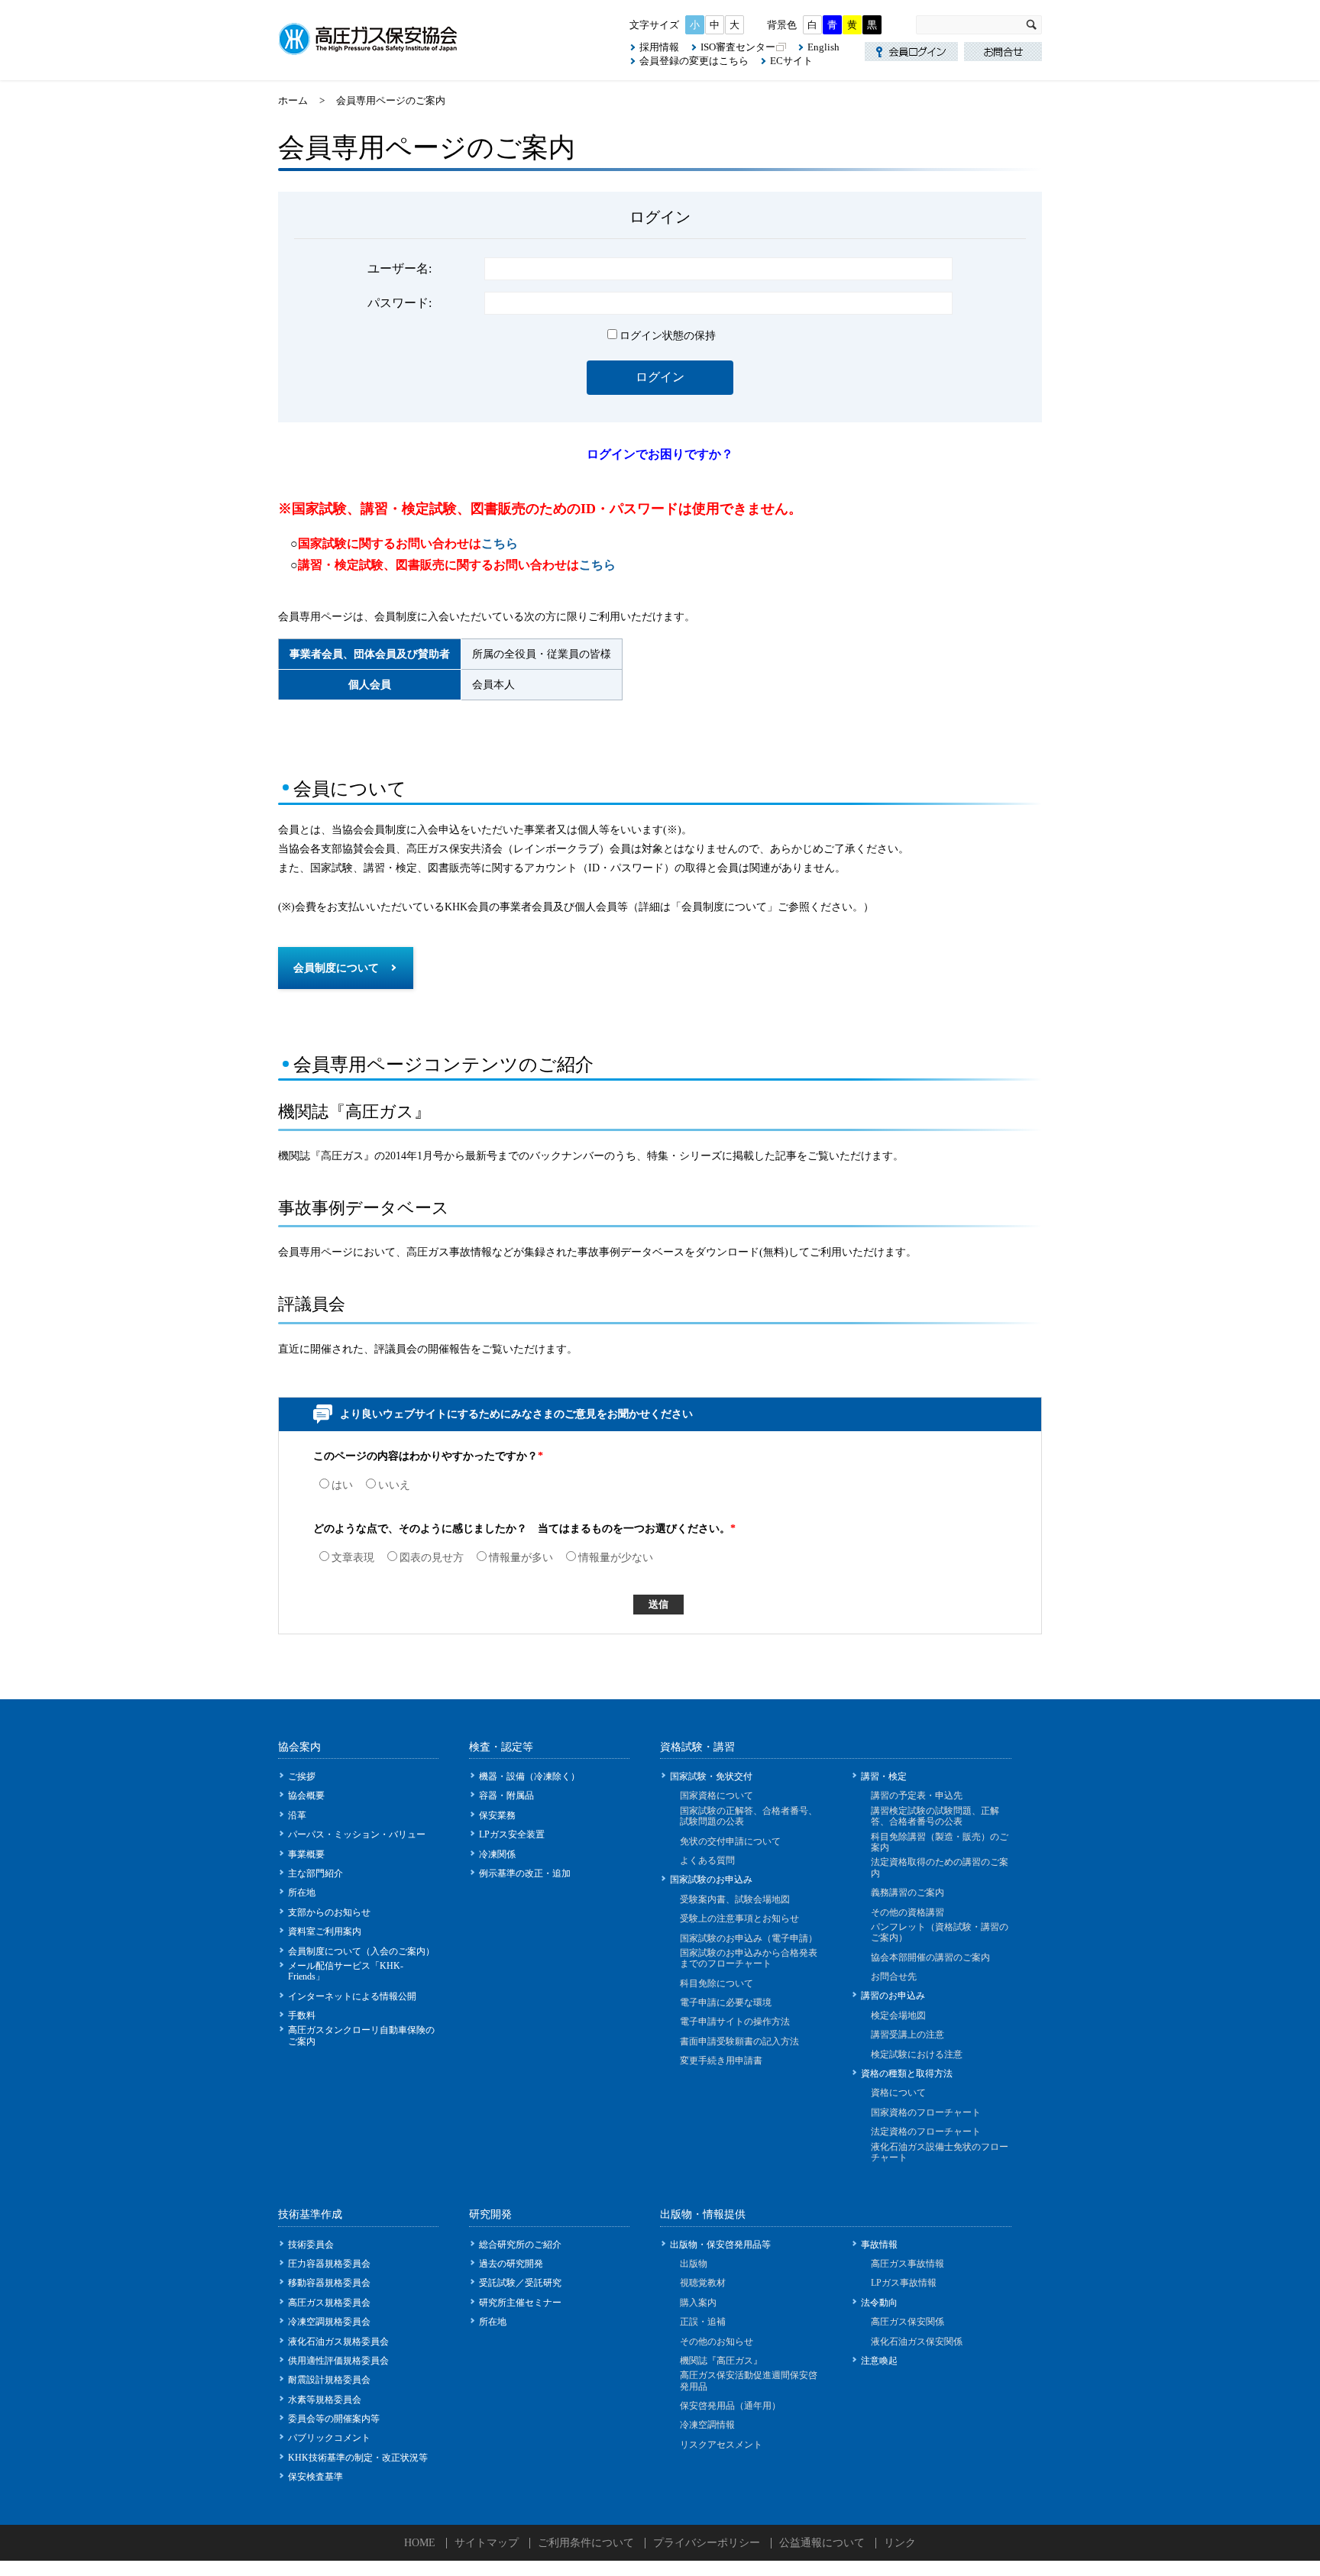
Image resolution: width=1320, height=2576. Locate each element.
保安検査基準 (315, 2477)
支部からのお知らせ (329, 1912)
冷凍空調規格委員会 (329, 2322)
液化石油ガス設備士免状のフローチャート (940, 2152)
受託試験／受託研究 (520, 2283)
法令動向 (879, 2303)
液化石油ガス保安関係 (917, 2342)
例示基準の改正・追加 (525, 1873)
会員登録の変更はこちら (694, 61)
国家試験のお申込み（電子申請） (749, 1938)
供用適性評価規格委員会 (338, 2361)
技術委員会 (311, 2245)
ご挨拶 (302, 1776)
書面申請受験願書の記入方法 (739, 2041)
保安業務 (497, 1815)
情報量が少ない (616, 1558)
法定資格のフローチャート (926, 2132)
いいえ (394, 1485)
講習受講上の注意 (907, 2035)
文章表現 (353, 1558)
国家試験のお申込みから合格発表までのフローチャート (749, 1958)
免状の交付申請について (730, 1841)
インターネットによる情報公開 (352, 1996)
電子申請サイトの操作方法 (735, 2022)
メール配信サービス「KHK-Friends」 (346, 1971)
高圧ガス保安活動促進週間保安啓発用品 (749, 2380)
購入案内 (698, 2303)
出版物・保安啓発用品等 (720, 2245)
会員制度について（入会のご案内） (361, 1951)
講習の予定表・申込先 (917, 1795)
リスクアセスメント (721, 2445)
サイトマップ (487, 2543)
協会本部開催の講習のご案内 (930, 1957)
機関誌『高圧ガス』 (721, 2361)
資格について (898, 2093)
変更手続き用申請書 (721, 2060)
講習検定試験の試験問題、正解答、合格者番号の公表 (935, 1816)
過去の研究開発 (511, 2264)
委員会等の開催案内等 (334, 2419)
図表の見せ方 (432, 1558)
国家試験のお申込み (711, 1879)
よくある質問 (707, 1860)
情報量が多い (521, 1558)
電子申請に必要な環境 (726, 2002)
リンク (900, 2543)
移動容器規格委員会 (329, 2283)
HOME (420, 2543)
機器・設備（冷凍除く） (529, 1776)
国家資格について (717, 1795)
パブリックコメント (329, 2438)
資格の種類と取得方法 (907, 2073)
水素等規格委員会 (325, 2400)
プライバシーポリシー (707, 2543)
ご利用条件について (586, 2543)
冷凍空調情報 (707, 2425)
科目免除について (717, 1983)
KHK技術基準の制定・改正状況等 (358, 2458)
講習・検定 (884, 1776)
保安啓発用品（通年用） (730, 2406)
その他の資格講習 (907, 1912)
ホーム (293, 100)
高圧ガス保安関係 (907, 2322)
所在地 (302, 1892)
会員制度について (336, 968)
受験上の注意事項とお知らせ (739, 1918)
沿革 (297, 1815)
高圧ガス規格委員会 (329, 2303)
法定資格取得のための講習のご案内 (940, 1867)
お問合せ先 (894, 1976)
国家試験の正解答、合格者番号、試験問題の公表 (749, 1816)
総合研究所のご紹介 (520, 2245)
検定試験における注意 (917, 2054)
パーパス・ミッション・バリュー (357, 1834)
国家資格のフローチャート (926, 2112)
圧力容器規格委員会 (329, 2264)
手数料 (302, 2015)
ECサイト (791, 61)
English (823, 47)
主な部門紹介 (315, 1873)
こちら (500, 543)
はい (342, 1485)
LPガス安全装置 (512, 1834)
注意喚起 (879, 2361)
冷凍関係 (497, 1854)
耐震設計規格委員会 (329, 2380)
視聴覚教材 (703, 2283)
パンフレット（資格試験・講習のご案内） (940, 1932)
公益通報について (822, 2543)
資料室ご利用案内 (325, 1931)
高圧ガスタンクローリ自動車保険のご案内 (361, 2035)
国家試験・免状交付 (711, 1776)
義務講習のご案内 (907, 1892)
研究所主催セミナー (520, 2303)
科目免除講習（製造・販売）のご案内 (940, 1842)
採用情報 (659, 47)
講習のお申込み (893, 1996)
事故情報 (879, 2245)
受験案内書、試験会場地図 (735, 1899)
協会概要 (306, 1795)
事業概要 (306, 1854)
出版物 (694, 2264)
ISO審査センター (738, 47)
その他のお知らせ (717, 2342)
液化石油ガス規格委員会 (338, 2342)
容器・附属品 (506, 1795)
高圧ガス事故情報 (907, 2264)
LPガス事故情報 (904, 2283)
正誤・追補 (703, 2322)
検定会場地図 (898, 2015)
